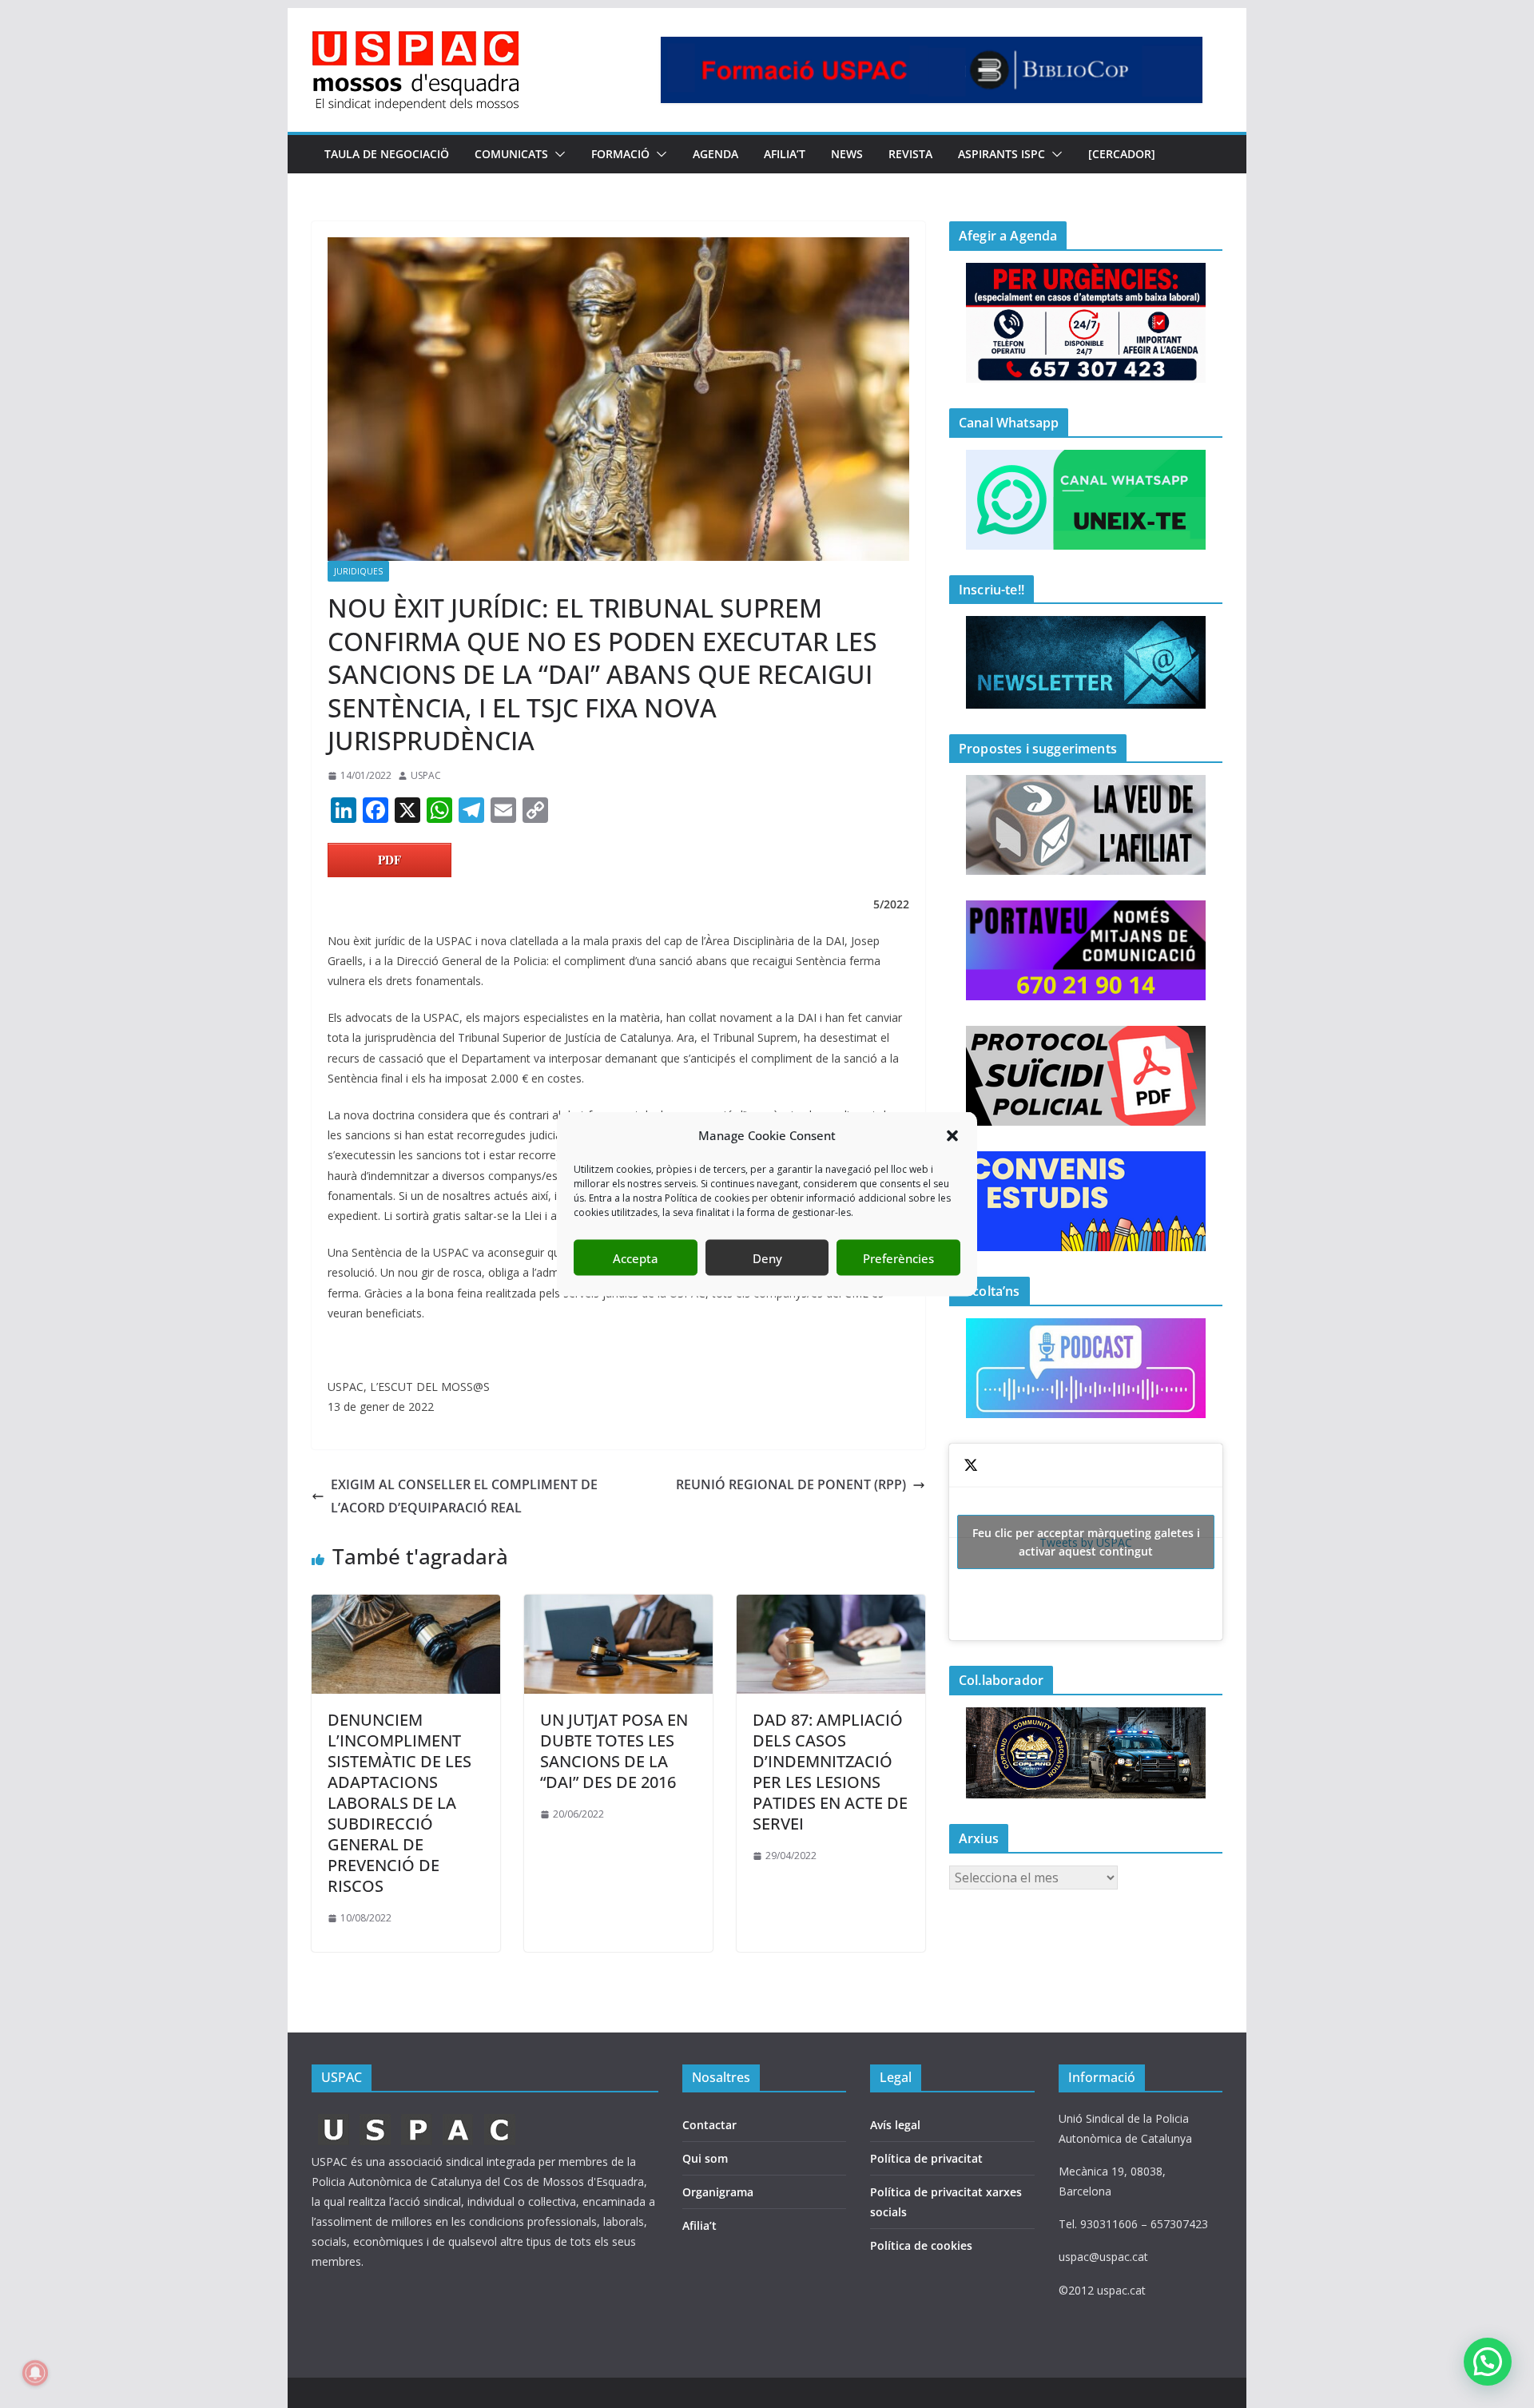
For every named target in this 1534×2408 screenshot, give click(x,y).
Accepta (636, 1258)
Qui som (705, 2158)
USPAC (426, 775)
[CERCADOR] (1122, 154)
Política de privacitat (926, 2158)
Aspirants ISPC (1001, 154)
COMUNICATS (511, 154)
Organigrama (718, 2192)
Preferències (898, 1258)
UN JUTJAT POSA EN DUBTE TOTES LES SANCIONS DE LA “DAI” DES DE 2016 (614, 1751)
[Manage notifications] (35, 2373)
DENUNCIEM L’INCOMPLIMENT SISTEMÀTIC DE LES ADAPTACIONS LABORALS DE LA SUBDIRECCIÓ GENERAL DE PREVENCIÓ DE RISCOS (399, 1803)
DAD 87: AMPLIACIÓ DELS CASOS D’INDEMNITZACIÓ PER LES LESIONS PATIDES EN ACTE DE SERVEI (830, 1772)
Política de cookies (921, 2245)
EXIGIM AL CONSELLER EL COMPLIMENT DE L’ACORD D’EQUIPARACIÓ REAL (464, 1496)
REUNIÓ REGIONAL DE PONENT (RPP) (791, 1484)
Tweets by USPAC (1086, 1542)
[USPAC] (417, 2118)
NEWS (847, 154)
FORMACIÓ (620, 154)
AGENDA (715, 154)
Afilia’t (699, 2225)
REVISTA (910, 154)
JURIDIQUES (358, 571)
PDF (389, 860)
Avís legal (895, 2125)
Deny (767, 1258)
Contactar (709, 2125)
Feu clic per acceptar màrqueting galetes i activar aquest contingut (1086, 1542)
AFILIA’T (785, 154)
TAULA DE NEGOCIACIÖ (387, 154)
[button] (952, 1135)
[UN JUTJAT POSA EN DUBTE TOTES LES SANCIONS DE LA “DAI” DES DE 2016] (618, 1606)
